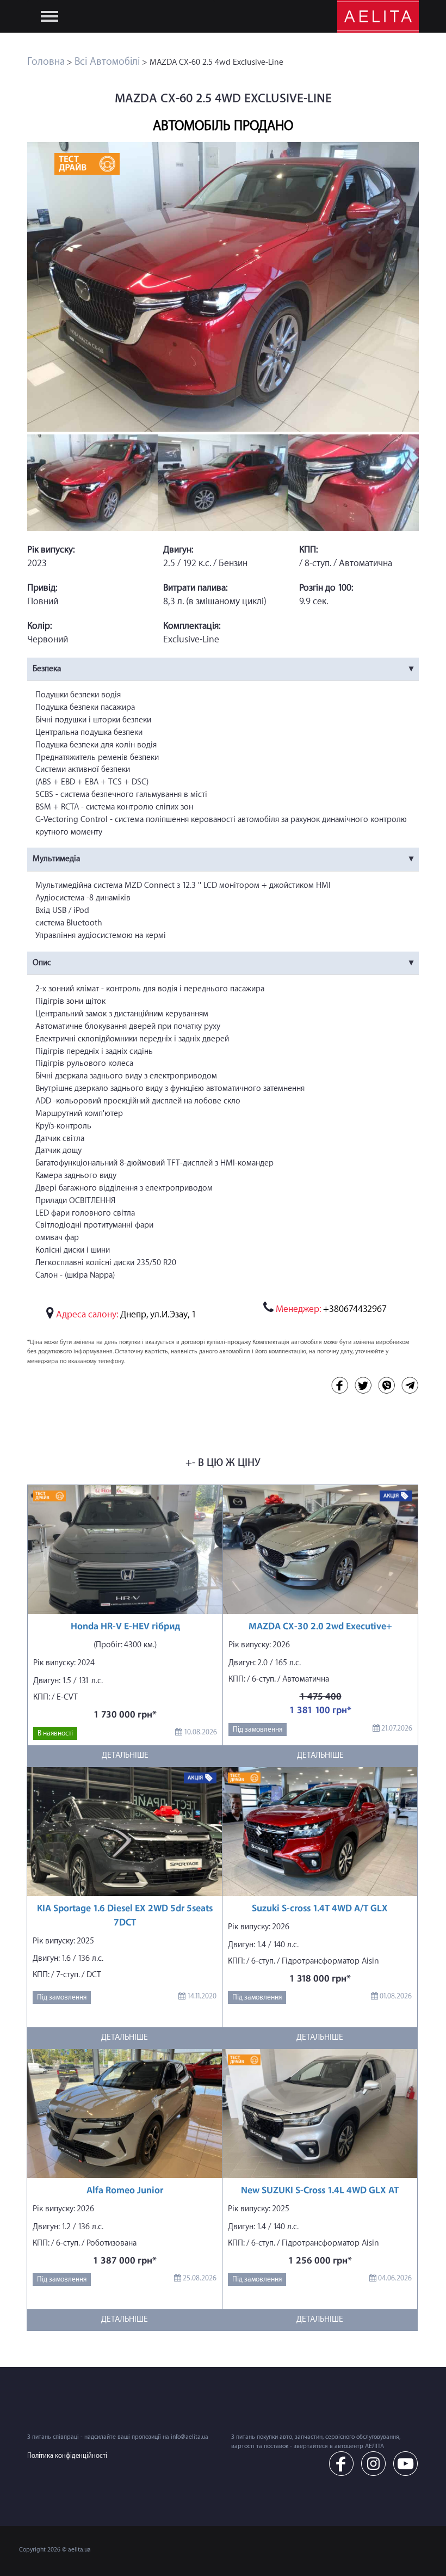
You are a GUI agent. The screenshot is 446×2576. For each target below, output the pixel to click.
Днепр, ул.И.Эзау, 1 (158, 1314)
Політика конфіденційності (67, 2456)
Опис (42, 963)
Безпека (47, 669)
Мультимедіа (56, 859)
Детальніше (125, 1755)
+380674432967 (331, 1309)
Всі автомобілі (107, 62)
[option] (223, 287)
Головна (46, 62)
